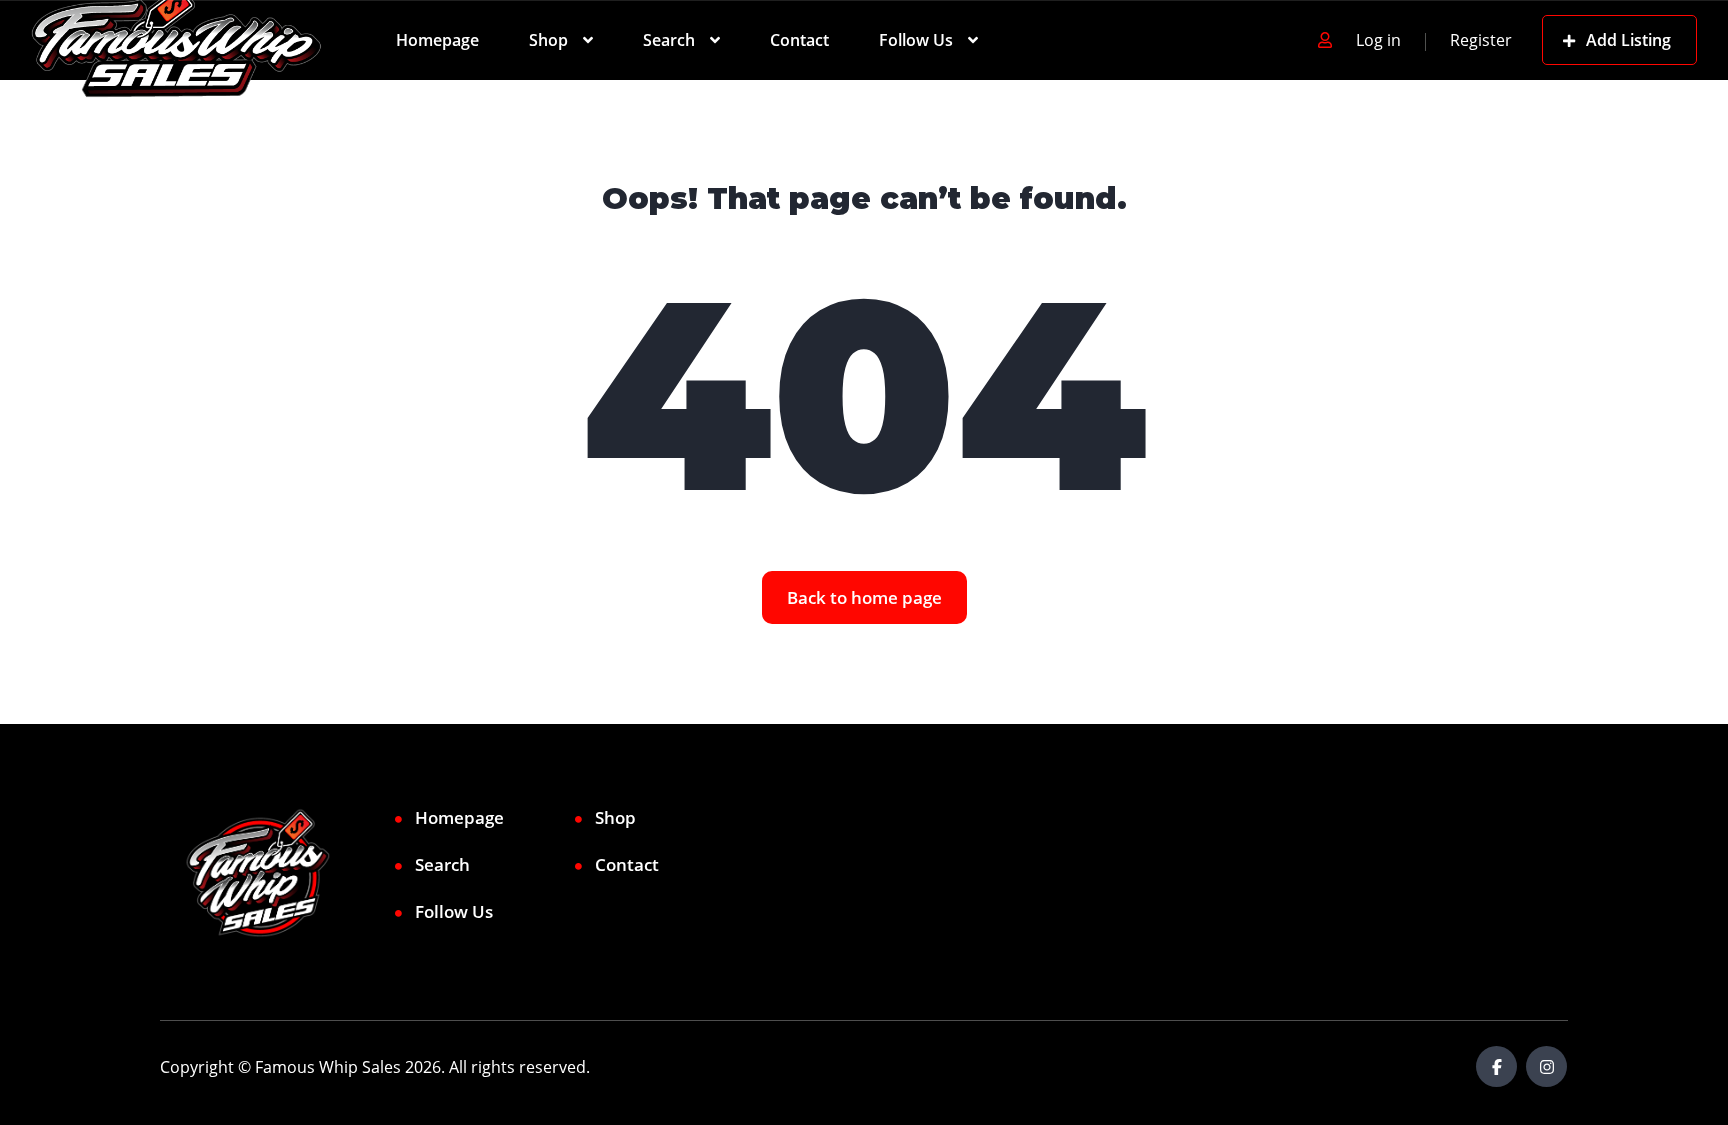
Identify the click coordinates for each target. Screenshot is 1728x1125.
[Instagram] (1546, 1066)
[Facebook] (1496, 1066)
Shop (548, 40)
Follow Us (916, 40)
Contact (799, 40)
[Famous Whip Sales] (176, 40)
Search (669, 40)
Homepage (437, 40)
